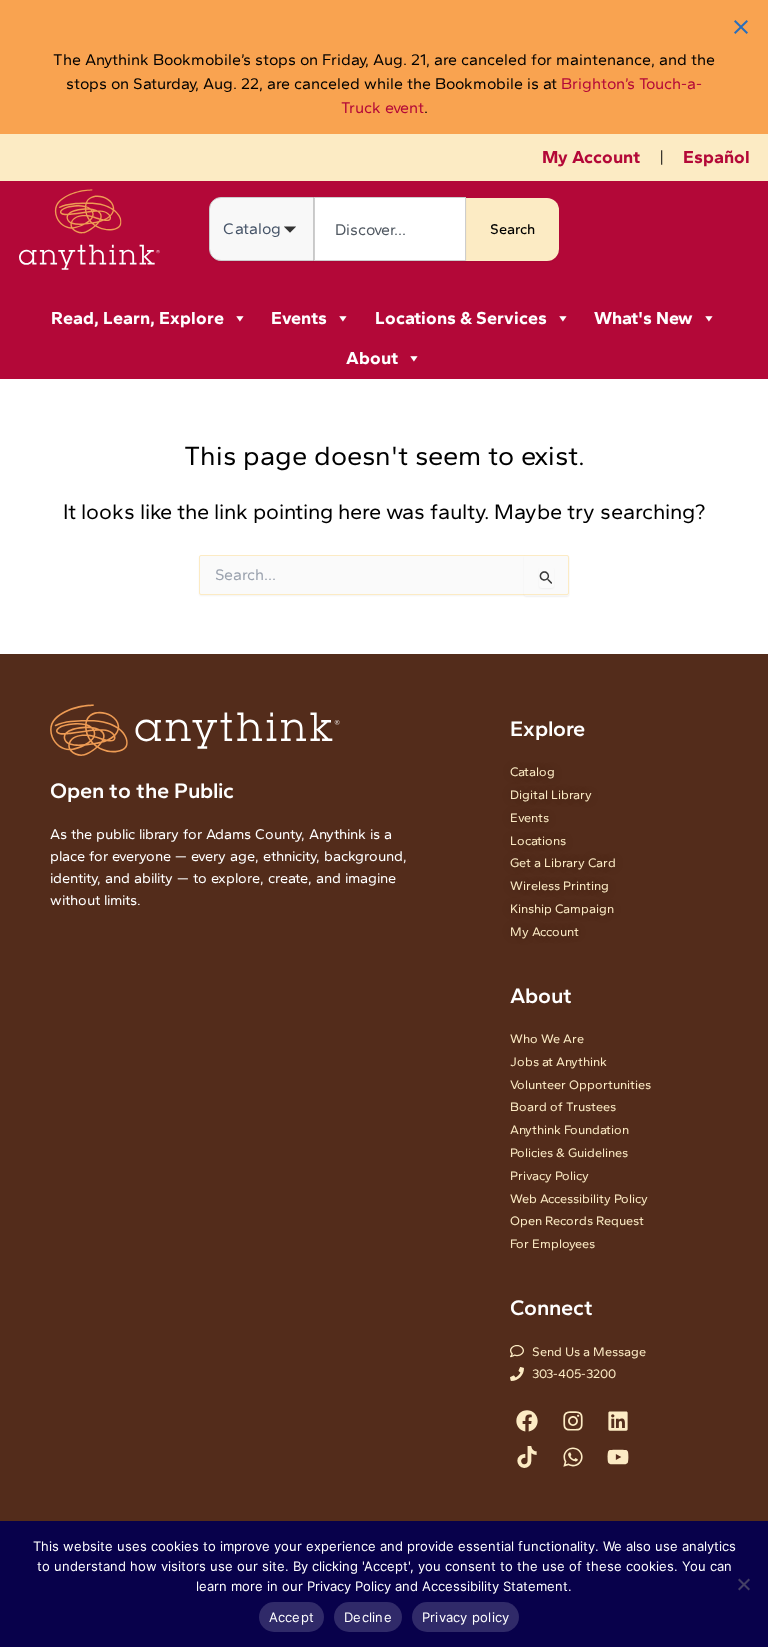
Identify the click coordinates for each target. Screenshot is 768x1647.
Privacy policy (466, 1617)
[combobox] (389, 229)
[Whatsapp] (572, 1456)
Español (716, 157)
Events (299, 318)
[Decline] (743, 1584)
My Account (591, 157)
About (372, 358)
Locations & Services (461, 318)
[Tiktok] (527, 1456)
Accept (292, 1617)
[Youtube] (617, 1456)
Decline (368, 1617)
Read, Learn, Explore (137, 318)
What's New (643, 318)
